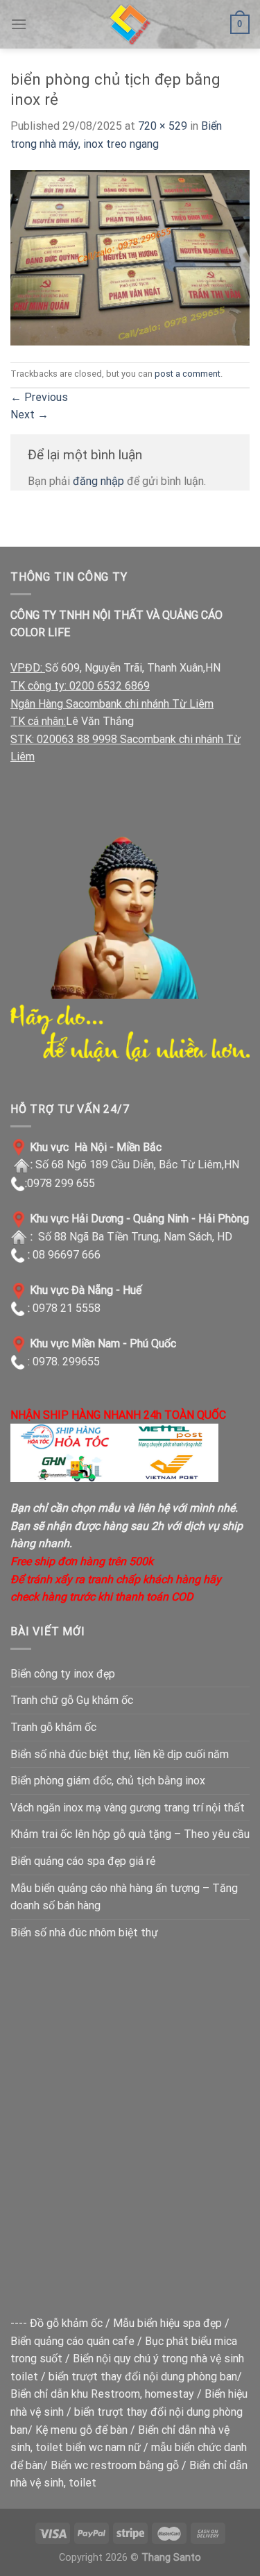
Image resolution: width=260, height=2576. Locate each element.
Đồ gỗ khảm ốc (66, 2323)
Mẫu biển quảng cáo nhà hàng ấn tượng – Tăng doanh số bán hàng (124, 1897)
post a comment (188, 374)
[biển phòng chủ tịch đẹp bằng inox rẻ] (130, 257)
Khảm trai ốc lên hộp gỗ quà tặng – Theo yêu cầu (130, 1834)
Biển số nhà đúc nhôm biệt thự (84, 1933)
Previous (39, 397)
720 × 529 (163, 126)
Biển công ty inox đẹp (63, 1674)
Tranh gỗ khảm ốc (53, 1727)
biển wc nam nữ (103, 2447)
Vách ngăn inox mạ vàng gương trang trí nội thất (128, 1808)
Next (29, 415)
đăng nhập (98, 481)
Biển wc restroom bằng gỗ (115, 2465)
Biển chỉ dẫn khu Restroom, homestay (102, 2394)
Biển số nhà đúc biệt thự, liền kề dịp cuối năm (120, 1754)
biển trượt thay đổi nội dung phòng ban (143, 2377)
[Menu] (19, 24)
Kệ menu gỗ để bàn (81, 2430)
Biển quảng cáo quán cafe (72, 2341)
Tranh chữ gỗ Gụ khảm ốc (72, 1700)
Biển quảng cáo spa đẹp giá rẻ (83, 1861)
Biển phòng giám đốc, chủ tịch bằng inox (108, 1781)
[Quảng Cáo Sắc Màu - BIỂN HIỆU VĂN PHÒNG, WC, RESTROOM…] (130, 24)
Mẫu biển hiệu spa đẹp (167, 2323)
